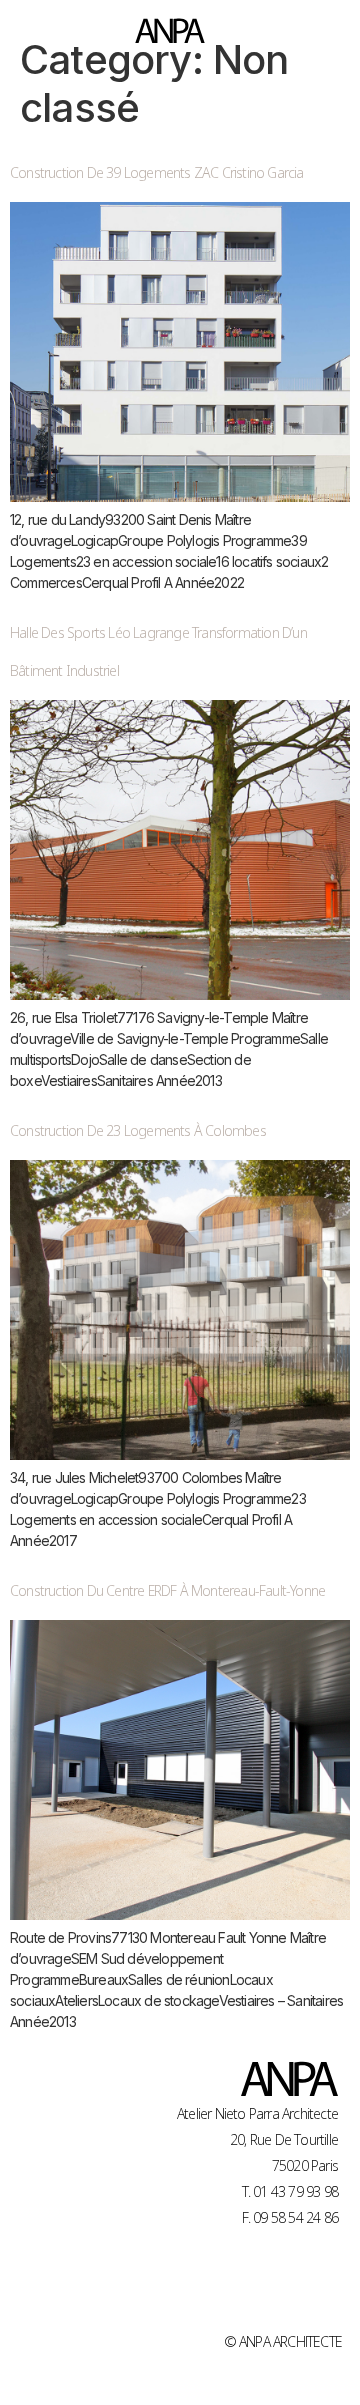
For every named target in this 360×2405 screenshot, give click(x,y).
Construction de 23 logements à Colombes (138, 1129)
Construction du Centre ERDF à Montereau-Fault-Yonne (167, 1589)
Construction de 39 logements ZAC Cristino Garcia (157, 171)
